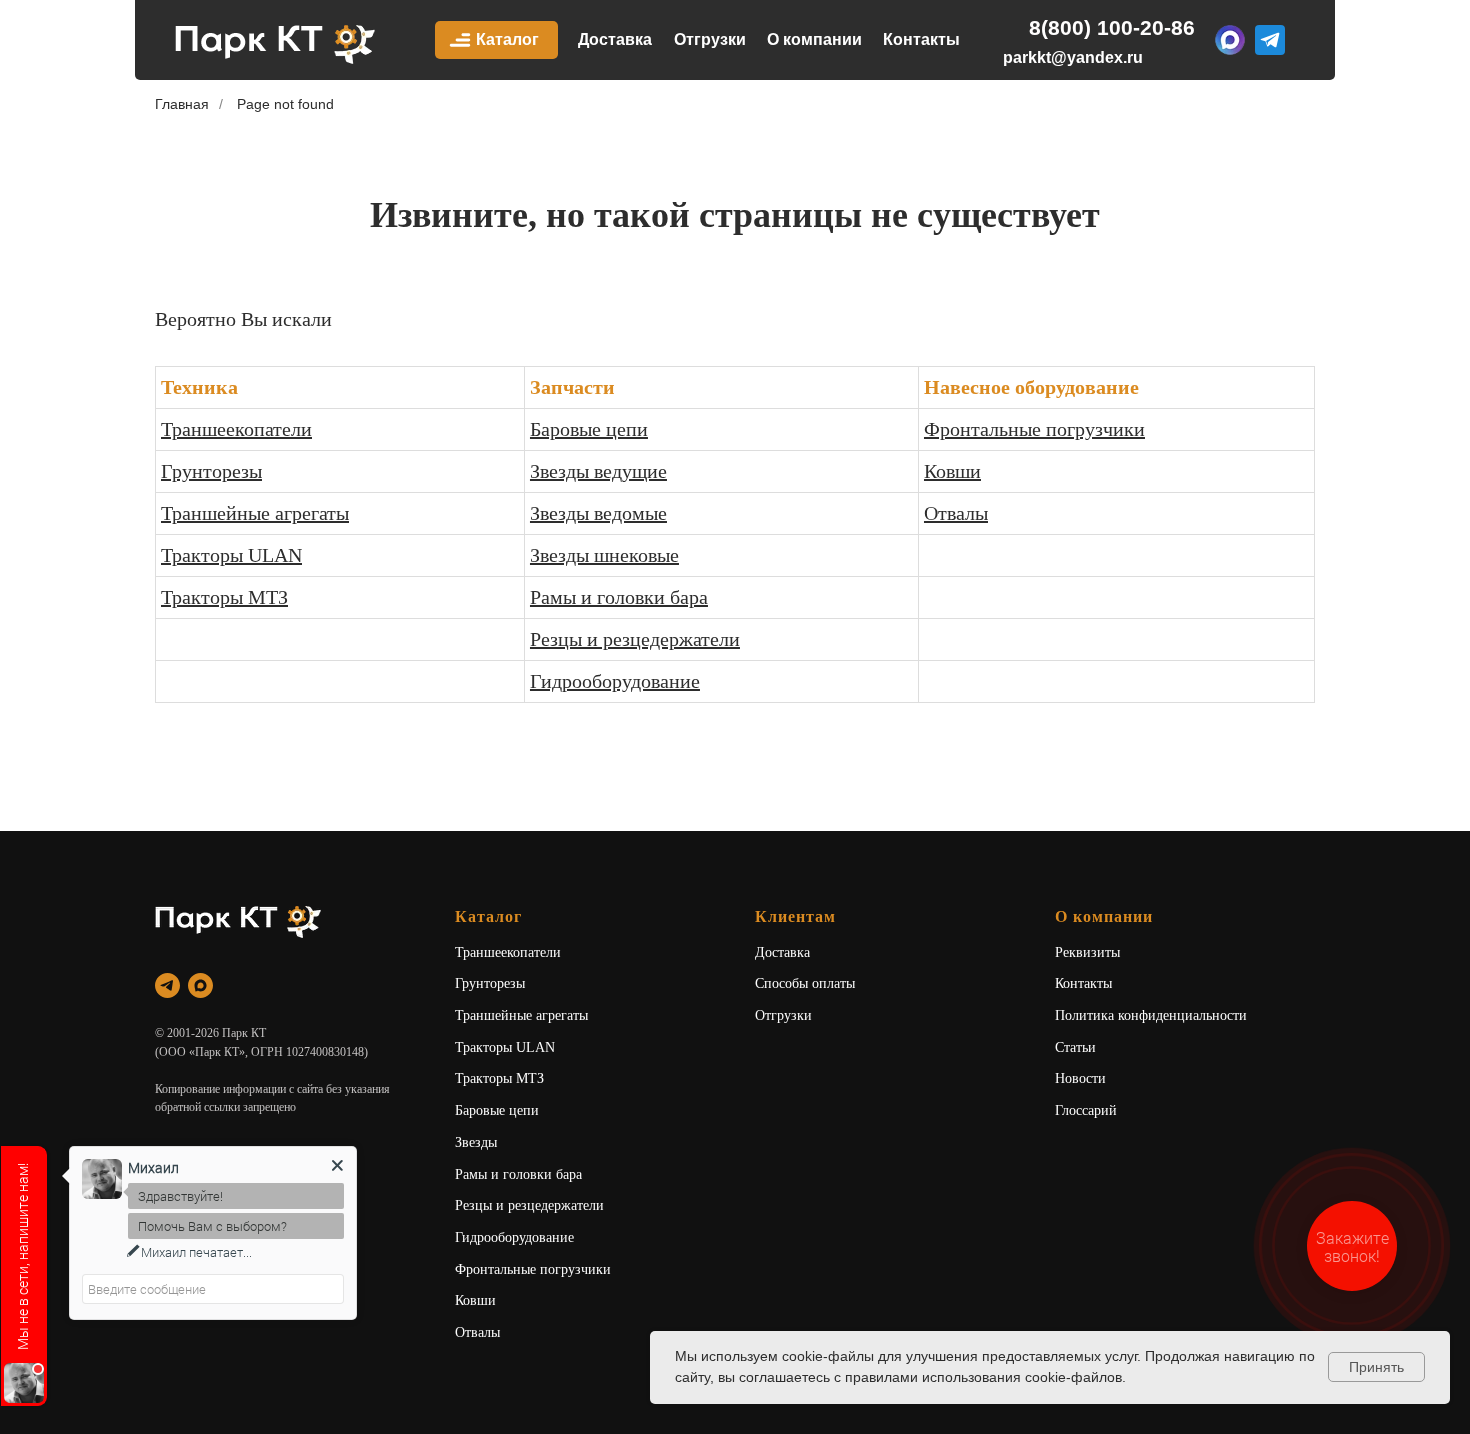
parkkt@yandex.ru (1073, 57)
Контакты (921, 39)
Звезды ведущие (598, 471)
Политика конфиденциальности (1151, 1015)
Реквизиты (1087, 952)
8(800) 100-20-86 (1112, 27)
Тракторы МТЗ (224, 597)
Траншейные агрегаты (255, 513)
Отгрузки (710, 39)
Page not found (285, 104)
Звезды (476, 1142)
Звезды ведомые (598, 513)
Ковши (952, 471)
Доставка (615, 39)
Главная (182, 104)
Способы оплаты (805, 983)
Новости (1080, 1078)
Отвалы (956, 513)
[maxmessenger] (200, 985)
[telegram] (167, 985)
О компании (814, 39)
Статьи (1075, 1047)
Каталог (507, 39)
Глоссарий (1086, 1110)
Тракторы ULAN (231, 555)
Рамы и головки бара (619, 597)
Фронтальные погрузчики (1034, 429)
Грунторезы (211, 471)
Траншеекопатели (236, 429)
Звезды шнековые (604, 555)
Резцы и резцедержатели (635, 639)
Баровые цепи (589, 429)
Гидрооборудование (615, 681)
